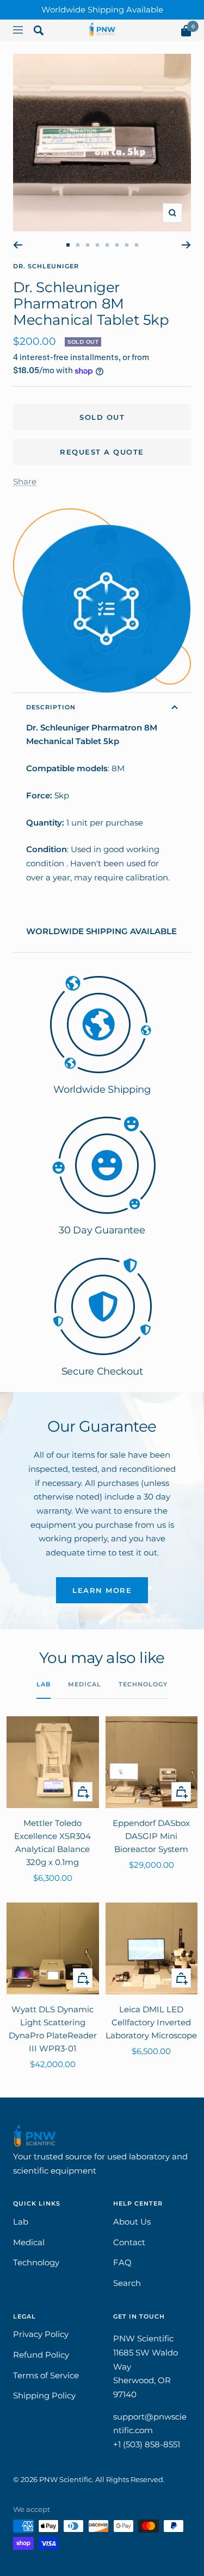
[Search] (39, 33)
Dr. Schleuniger (46, 266)
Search (127, 2283)
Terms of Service (46, 2375)
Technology (143, 1684)
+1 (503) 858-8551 (147, 2444)
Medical (85, 1684)
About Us (132, 2222)
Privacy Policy (41, 2334)
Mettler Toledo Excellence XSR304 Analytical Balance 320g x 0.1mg (52, 1843)
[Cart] (186, 33)
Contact (129, 2242)
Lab (44, 1684)
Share (25, 481)
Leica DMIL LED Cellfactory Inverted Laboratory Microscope (151, 2022)
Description (51, 707)
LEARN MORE (102, 1590)
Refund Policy (41, 2355)
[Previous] (18, 245)
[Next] (186, 245)
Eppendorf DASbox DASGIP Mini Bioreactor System (151, 1836)
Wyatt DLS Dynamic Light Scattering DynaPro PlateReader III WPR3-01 (53, 2029)
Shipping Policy (44, 2395)
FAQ (122, 2262)
